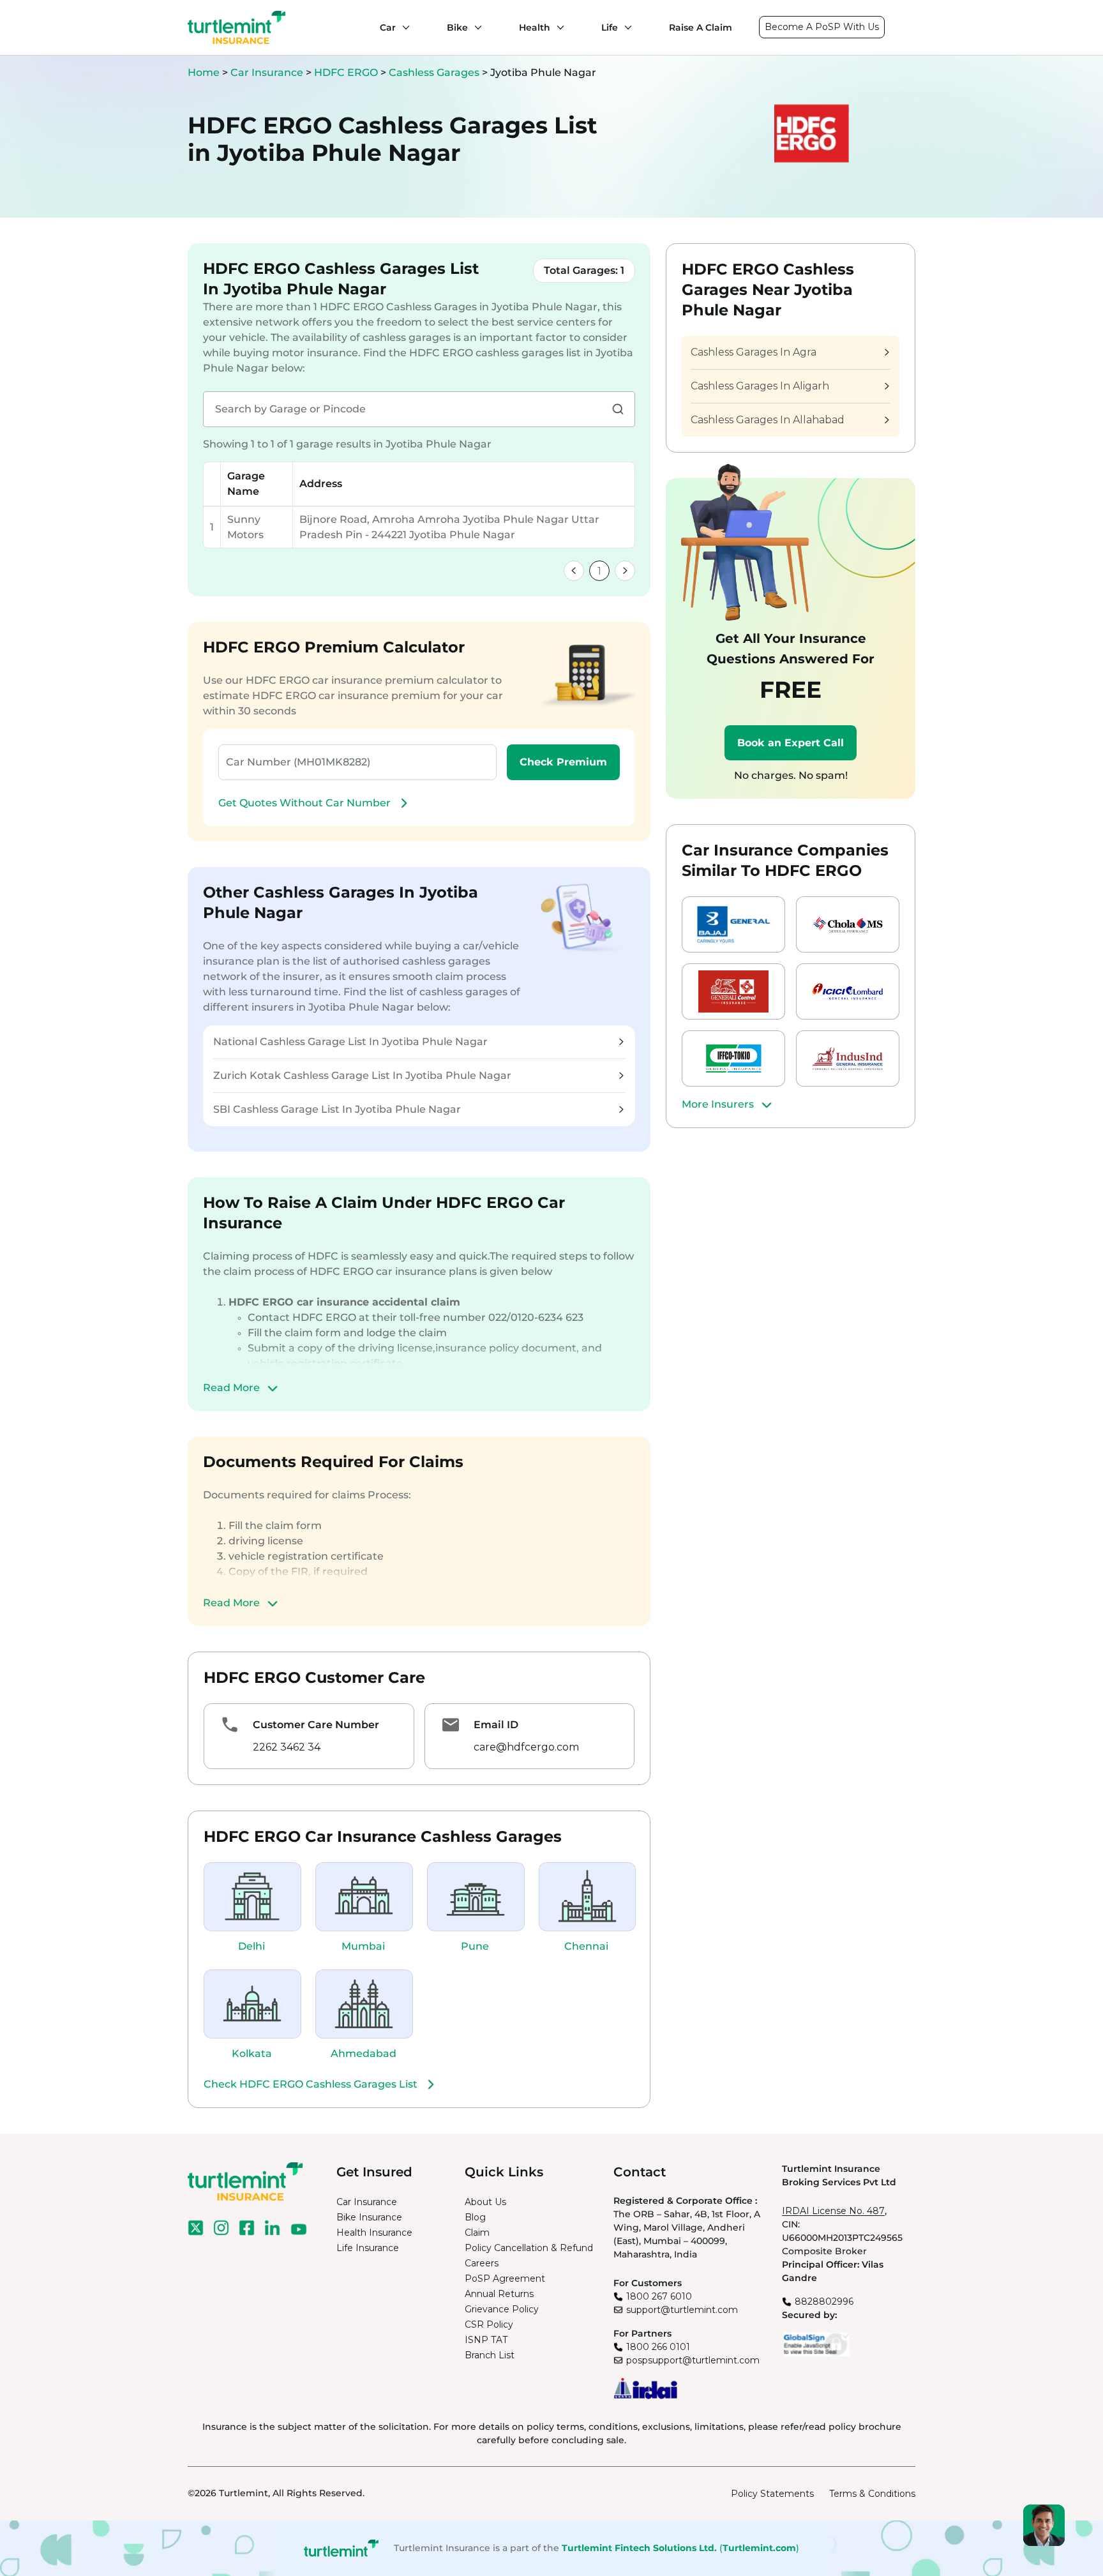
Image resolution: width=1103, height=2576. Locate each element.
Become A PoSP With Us (822, 27)
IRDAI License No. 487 (833, 2211)
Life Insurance (368, 2248)
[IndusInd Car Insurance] (848, 1058)
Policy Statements (772, 2494)
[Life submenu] (625, 27)
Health (535, 27)
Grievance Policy (502, 2309)
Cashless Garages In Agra (754, 352)
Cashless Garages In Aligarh (760, 386)
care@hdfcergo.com (526, 1747)
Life (610, 27)
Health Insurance (374, 2233)
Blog (475, 2217)
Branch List (490, 2355)
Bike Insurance (369, 2217)
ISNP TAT (486, 2340)
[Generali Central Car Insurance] (733, 991)
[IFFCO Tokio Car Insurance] (733, 1058)
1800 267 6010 (659, 2296)
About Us (485, 2202)
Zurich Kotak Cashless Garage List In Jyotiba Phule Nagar (362, 1075)
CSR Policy (489, 2324)
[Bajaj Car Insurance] (733, 924)
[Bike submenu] (475, 27)
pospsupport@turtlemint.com (693, 2360)
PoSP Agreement (505, 2278)
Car (388, 27)
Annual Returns (499, 2294)
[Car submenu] (403, 27)
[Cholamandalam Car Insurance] (848, 924)
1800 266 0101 (658, 2347)
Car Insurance (267, 72)
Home (204, 72)
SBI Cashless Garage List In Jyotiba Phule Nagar (337, 1109)
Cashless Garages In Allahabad (768, 420)
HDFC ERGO (347, 72)
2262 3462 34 (287, 1747)
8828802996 (824, 2301)
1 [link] (599, 571)
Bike (457, 27)
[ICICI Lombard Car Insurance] (848, 991)
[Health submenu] (557, 27)
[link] (574, 571)
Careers (482, 2263)
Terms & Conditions (872, 2494)
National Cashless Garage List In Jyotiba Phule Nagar (350, 1042)
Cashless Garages (435, 72)
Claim (477, 2233)
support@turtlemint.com (682, 2310)
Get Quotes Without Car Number (304, 803)
